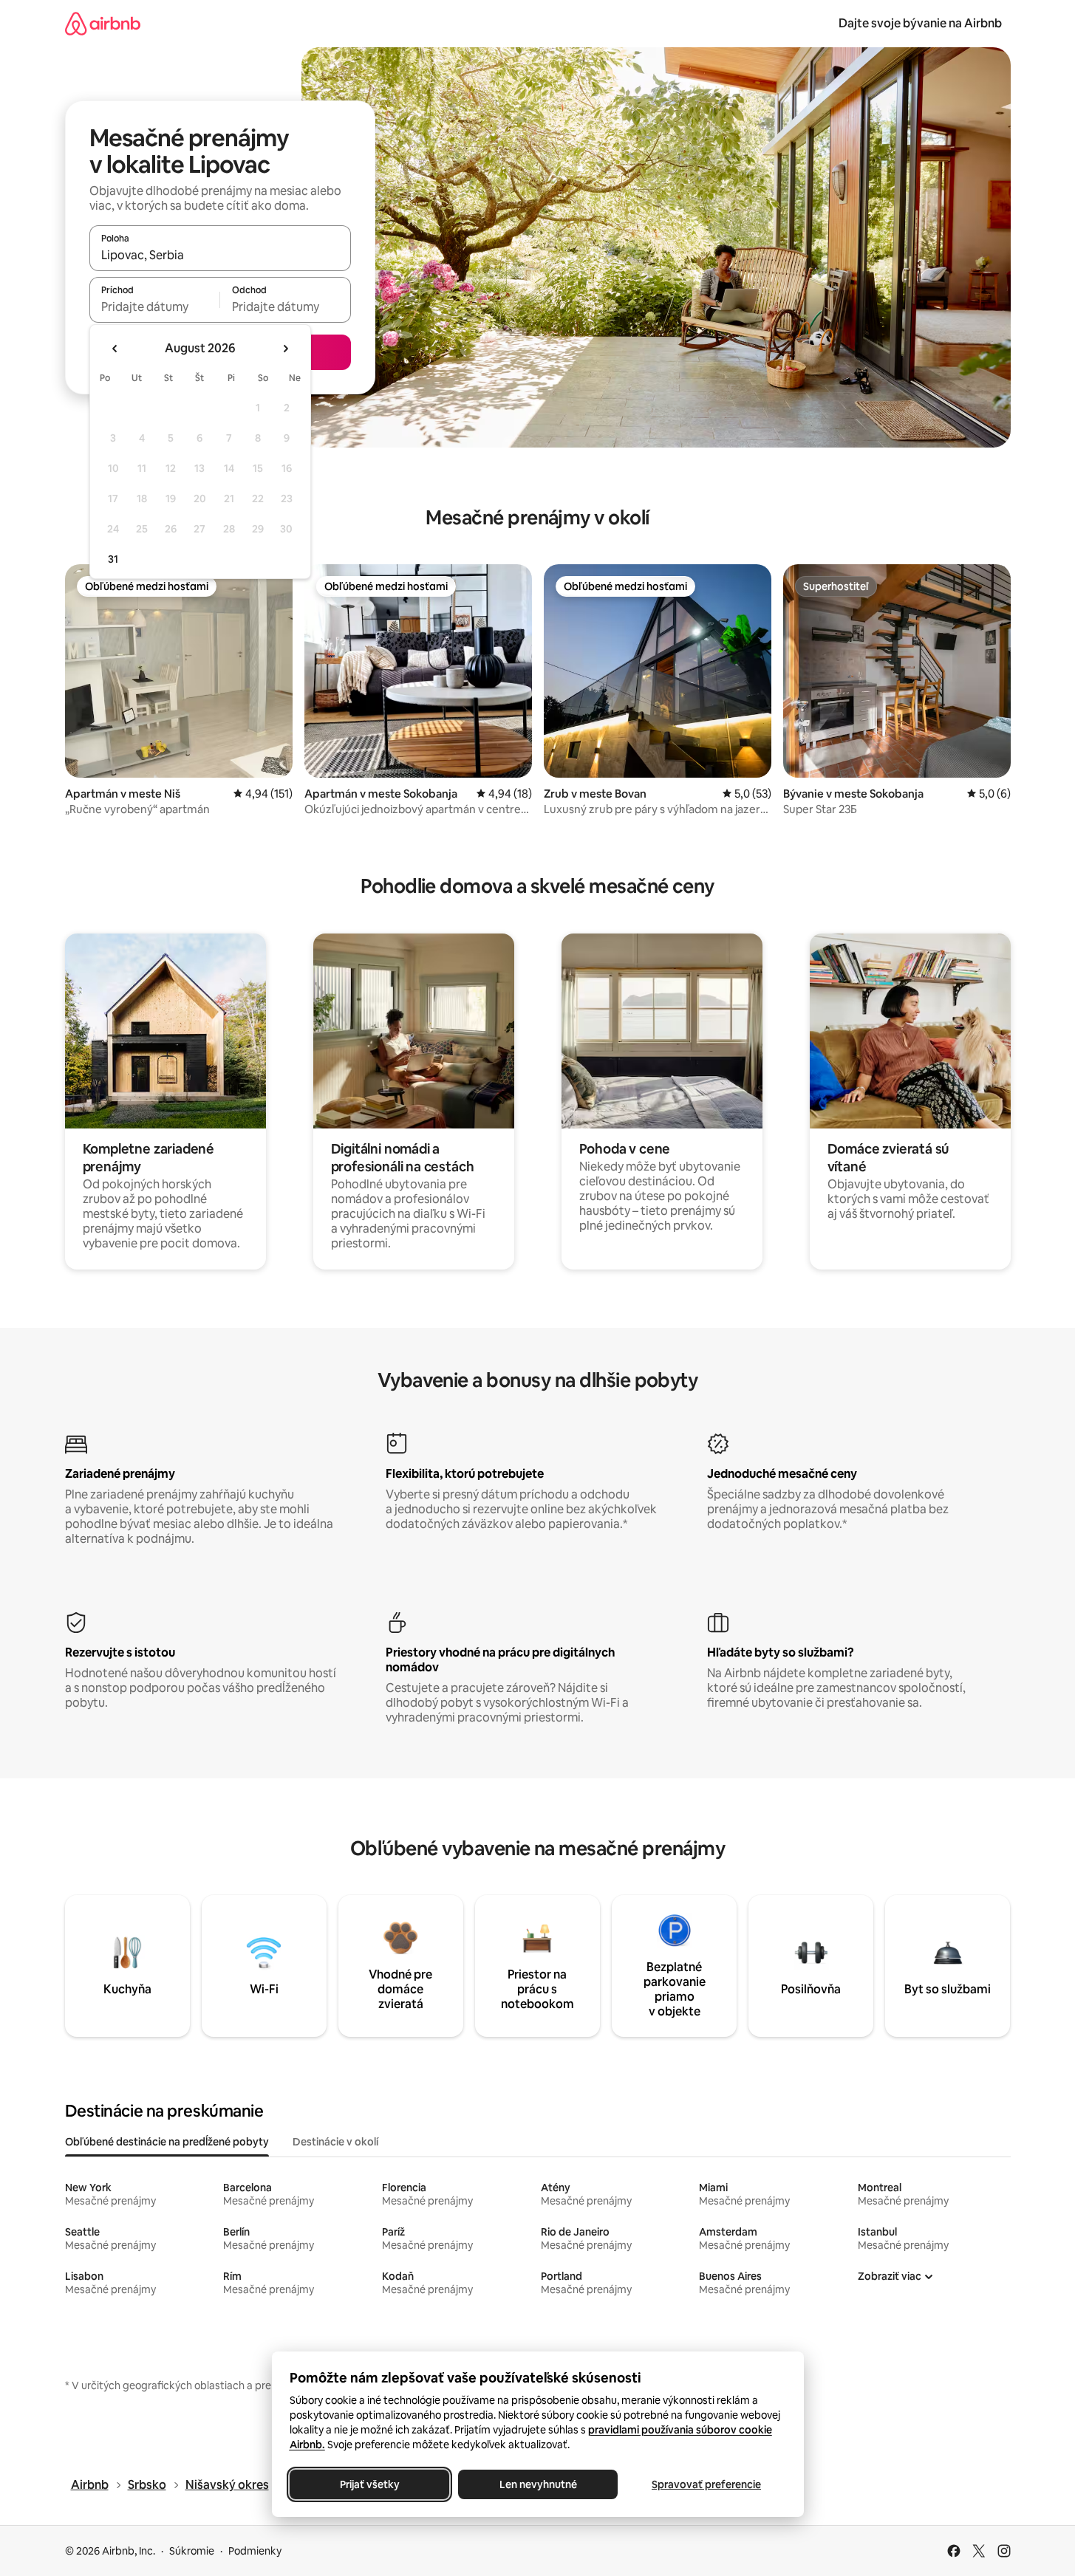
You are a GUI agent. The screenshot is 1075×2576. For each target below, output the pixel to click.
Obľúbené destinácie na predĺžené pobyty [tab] (167, 2142)
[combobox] (220, 255)
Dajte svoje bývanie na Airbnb (920, 23)
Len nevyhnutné (537, 2484)
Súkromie (192, 2551)
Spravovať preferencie (706, 2484)
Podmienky (255, 2551)
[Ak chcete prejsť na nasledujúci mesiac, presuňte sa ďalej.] (285, 349)
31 (113, 559)
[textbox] (155, 306)
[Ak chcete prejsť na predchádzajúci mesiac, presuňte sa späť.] (115, 349)
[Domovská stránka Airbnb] (103, 23)
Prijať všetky (369, 2484)
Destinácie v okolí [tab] (335, 2142)
